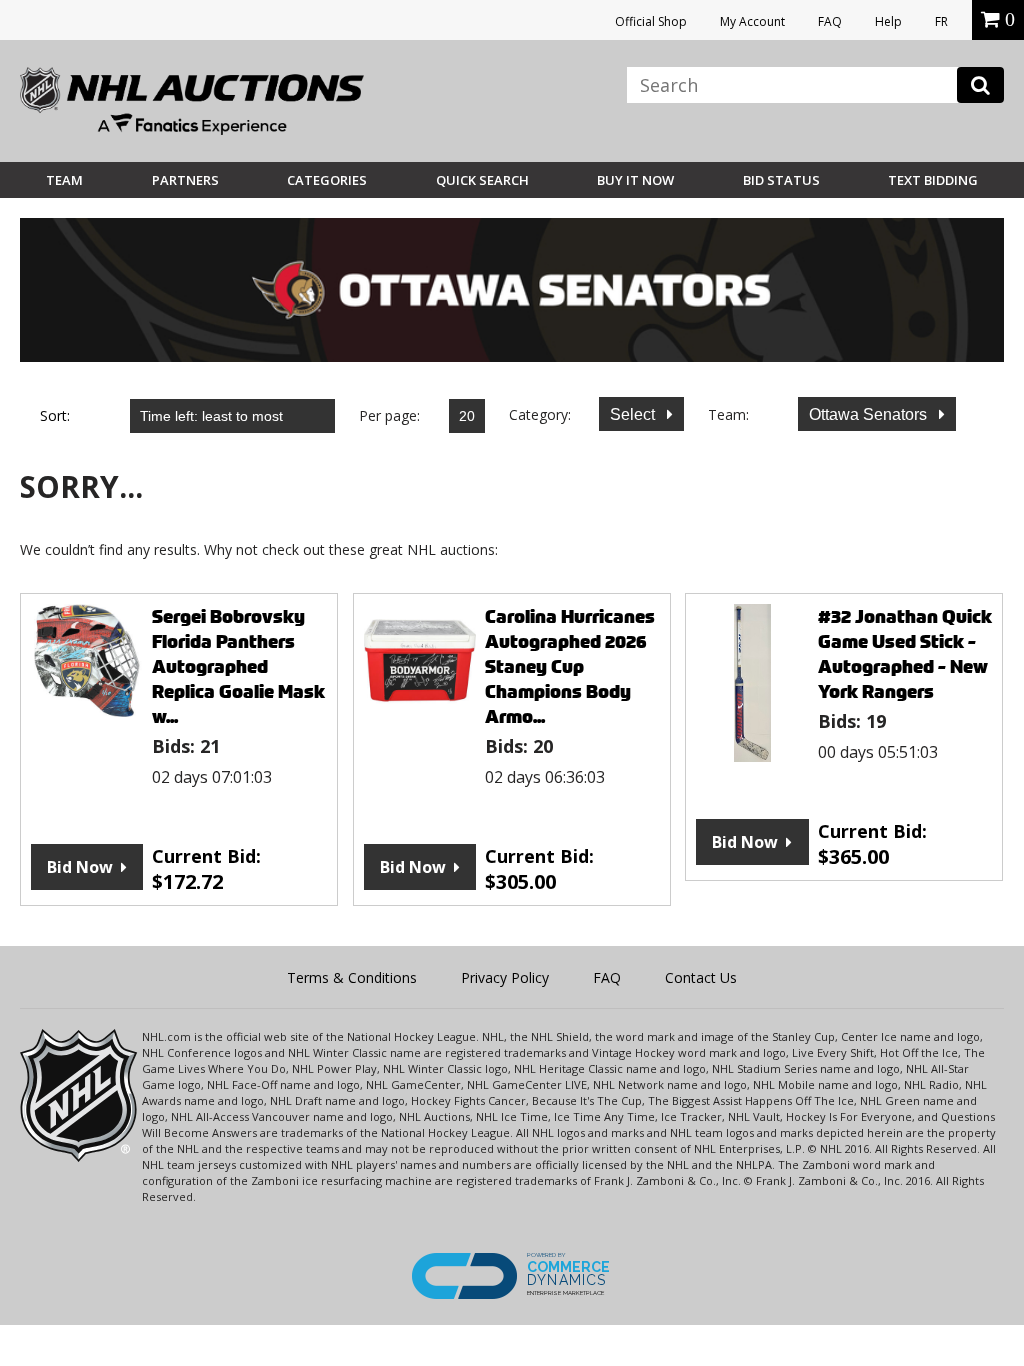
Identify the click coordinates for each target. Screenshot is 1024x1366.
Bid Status (781, 180)
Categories (327, 180)
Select (634, 414)
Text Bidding (933, 180)
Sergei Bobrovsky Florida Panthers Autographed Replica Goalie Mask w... (238, 666)
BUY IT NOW (635, 180)
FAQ (830, 21)
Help (888, 21)
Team (64, 180)
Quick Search (482, 180)
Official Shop (651, 21)
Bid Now (80, 867)
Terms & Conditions (352, 977)
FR (941, 21)
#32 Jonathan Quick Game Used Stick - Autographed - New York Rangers (905, 654)
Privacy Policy (505, 977)
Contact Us (701, 977)
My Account (752, 21)
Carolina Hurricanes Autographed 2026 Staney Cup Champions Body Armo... (570, 666)
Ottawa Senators (870, 414)
